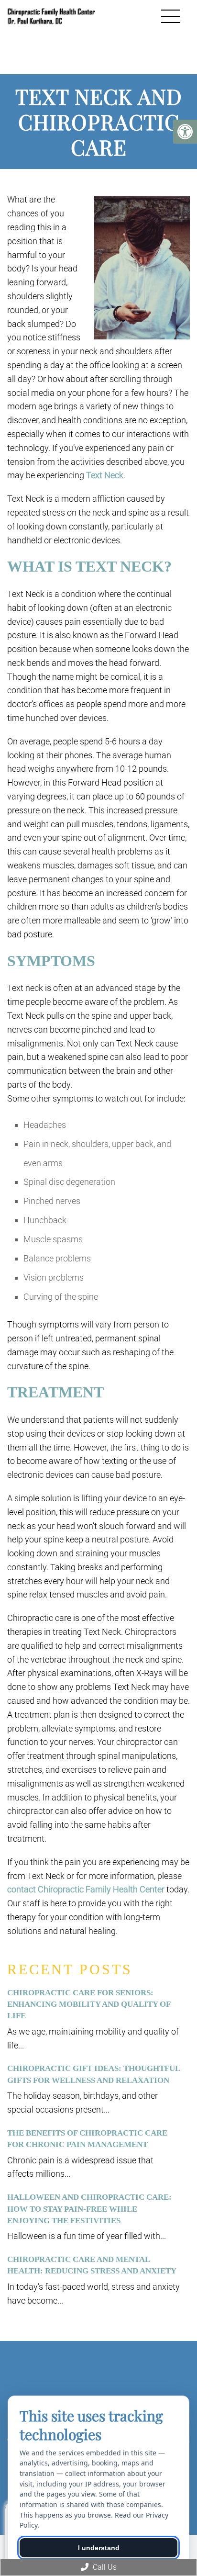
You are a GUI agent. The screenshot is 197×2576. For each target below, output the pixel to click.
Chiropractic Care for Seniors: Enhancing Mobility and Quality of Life (89, 2004)
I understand (99, 2548)
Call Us (104, 2567)
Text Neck (105, 475)
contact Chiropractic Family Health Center (86, 1889)
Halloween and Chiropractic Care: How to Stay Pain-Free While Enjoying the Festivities (89, 2209)
